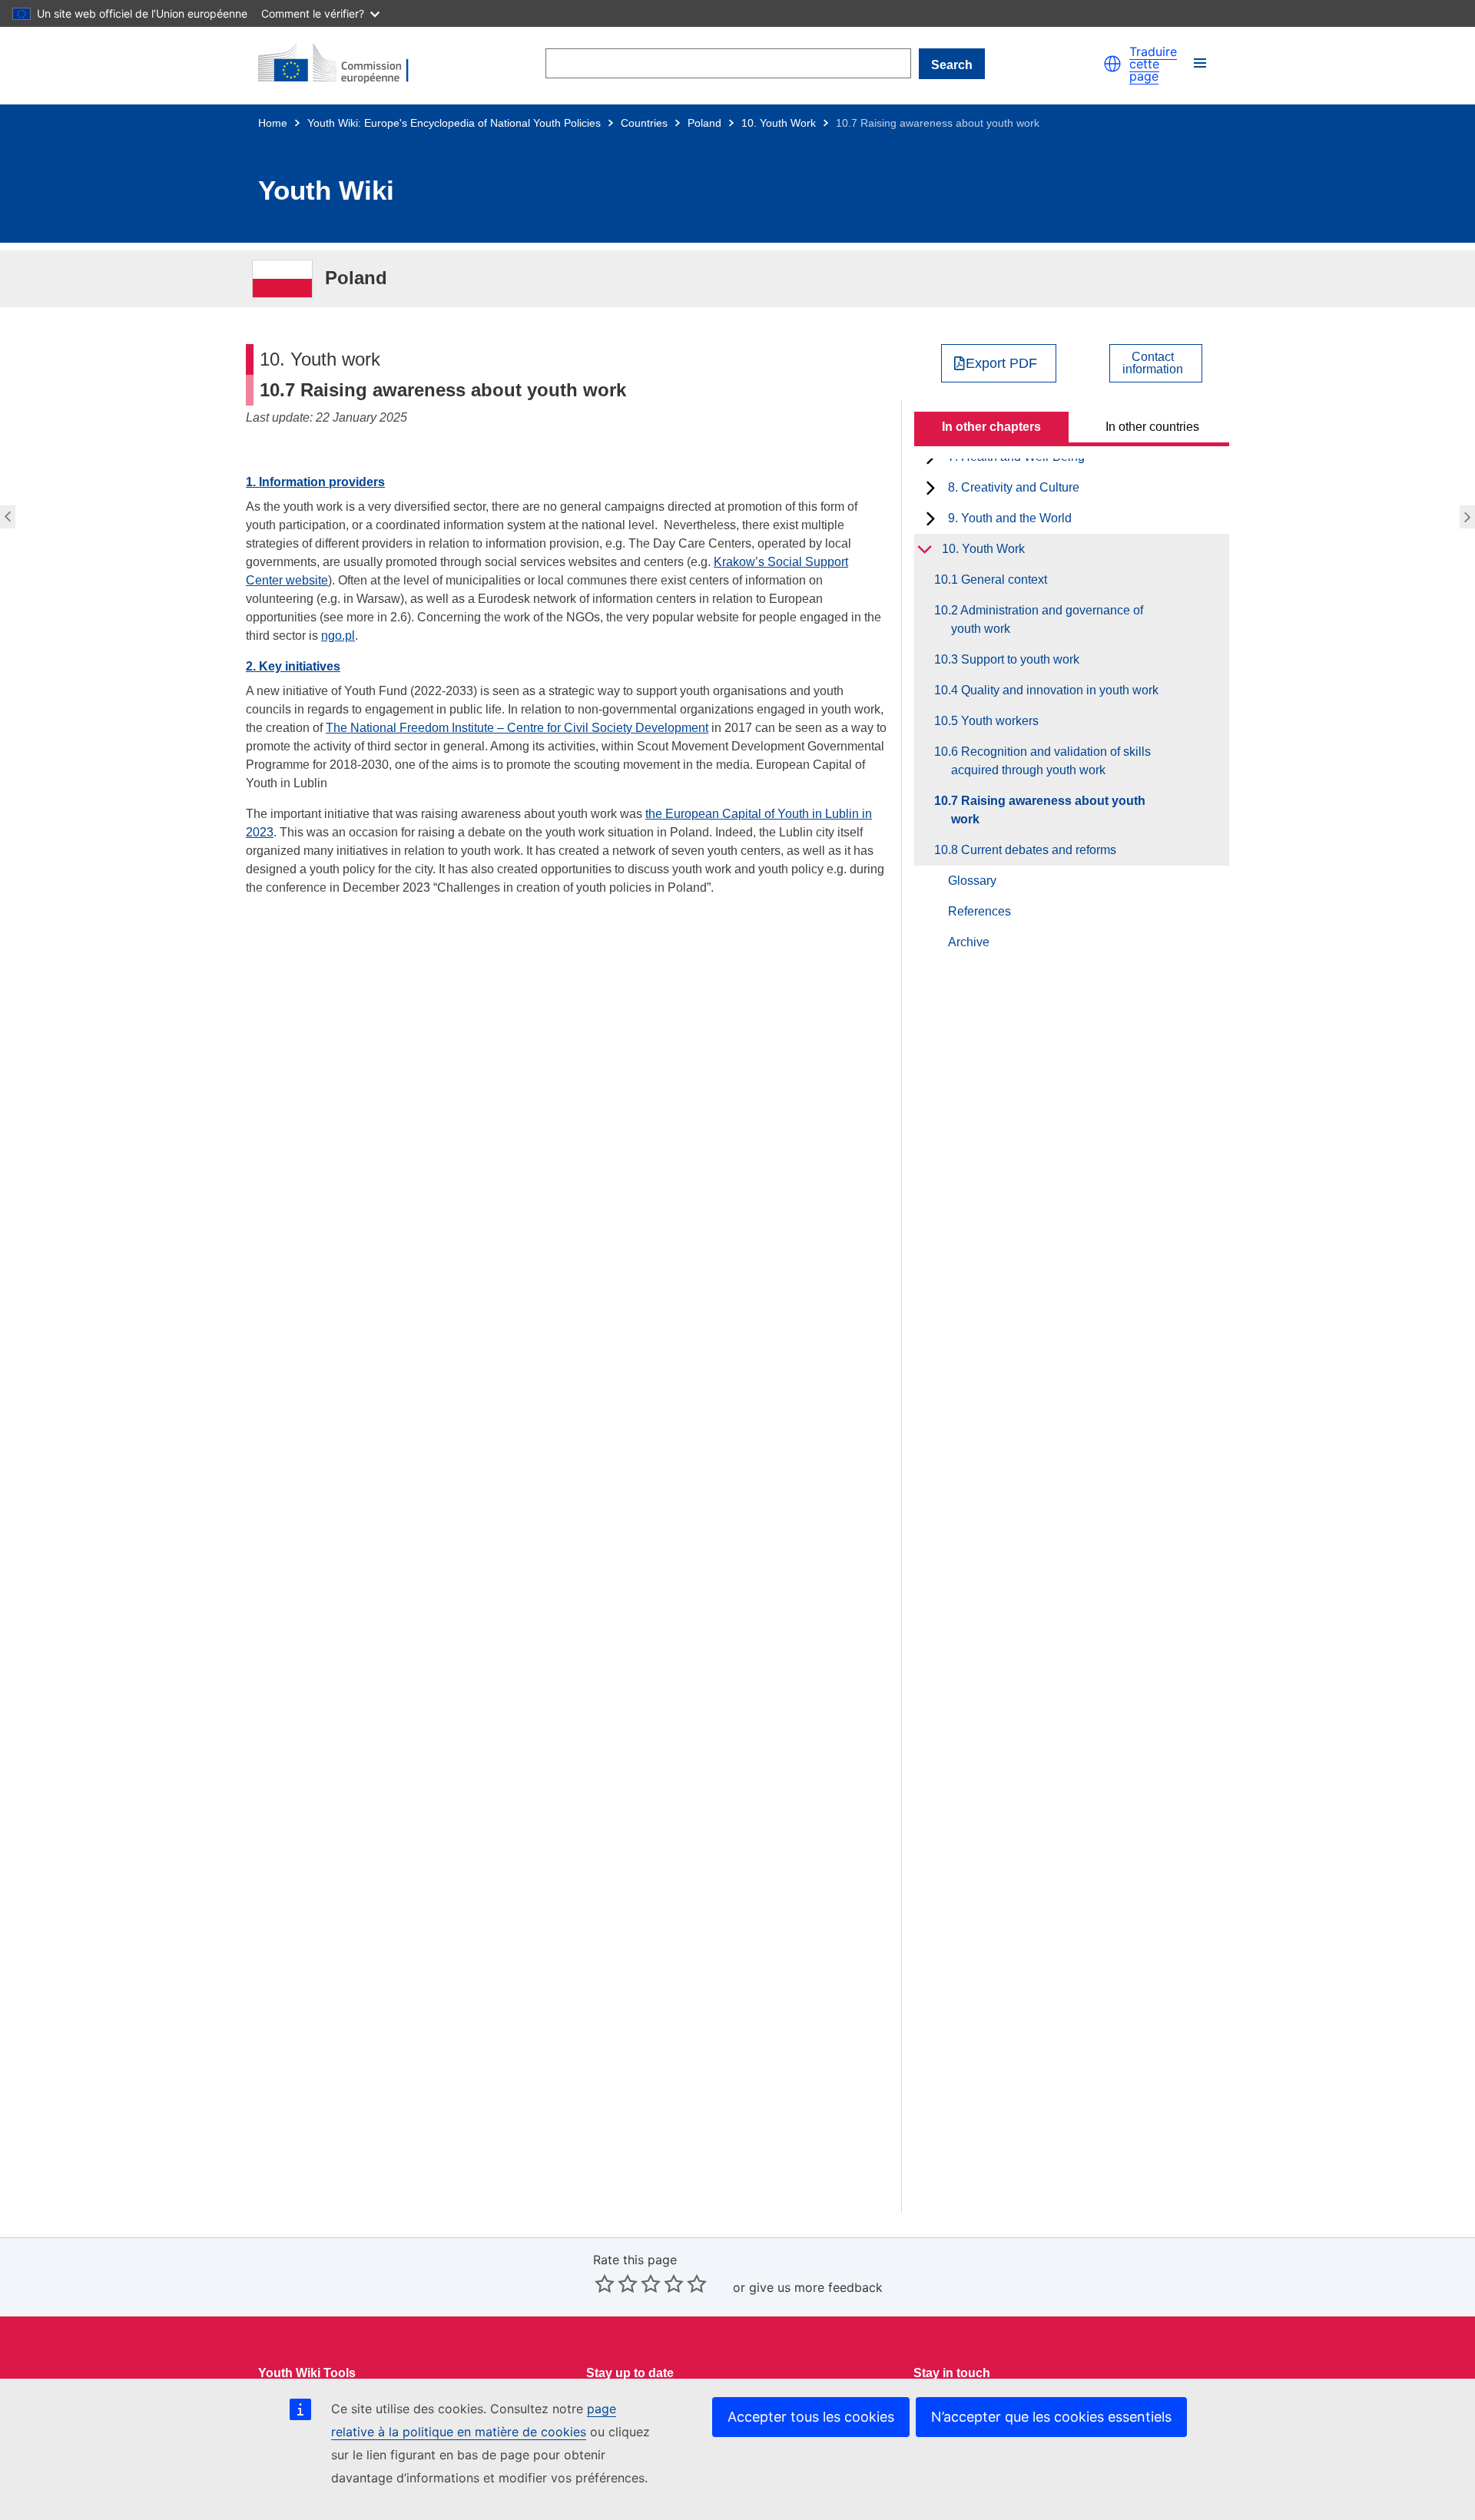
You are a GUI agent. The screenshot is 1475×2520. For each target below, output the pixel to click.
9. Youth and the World (1010, 518)
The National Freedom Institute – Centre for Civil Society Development (517, 728)
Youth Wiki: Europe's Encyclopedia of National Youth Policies (454, 123)
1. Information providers (315, 482)
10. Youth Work (779, 123)
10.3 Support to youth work (1015, 659)
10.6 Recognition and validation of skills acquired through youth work (6, 517)
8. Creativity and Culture (1014, 487)
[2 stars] (616, 2283)
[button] (1112, 64)
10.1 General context (999, 580)
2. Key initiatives (293, 666)
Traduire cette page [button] (1153, 64)
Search (952, 65)
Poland (704, 123)
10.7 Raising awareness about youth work (1048, 810)
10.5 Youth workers (995, 721)
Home (273, 123)
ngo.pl (338, 636)
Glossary (972, 881)
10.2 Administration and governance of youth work (1047, 619)
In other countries (1152, 427)
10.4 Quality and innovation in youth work (1055, 690)
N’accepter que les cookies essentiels (1051, 2417)
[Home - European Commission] (343, 64)
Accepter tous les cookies (811, 2417)
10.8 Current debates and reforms (1469, 517)
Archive (969, 942)
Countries (644, 123)
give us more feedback (816, 2287)
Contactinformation (1153, 363)
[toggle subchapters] (931, 488)
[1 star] (605, 2283)
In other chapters (991, 427)
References (979, 911)
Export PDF (1001, 363)
